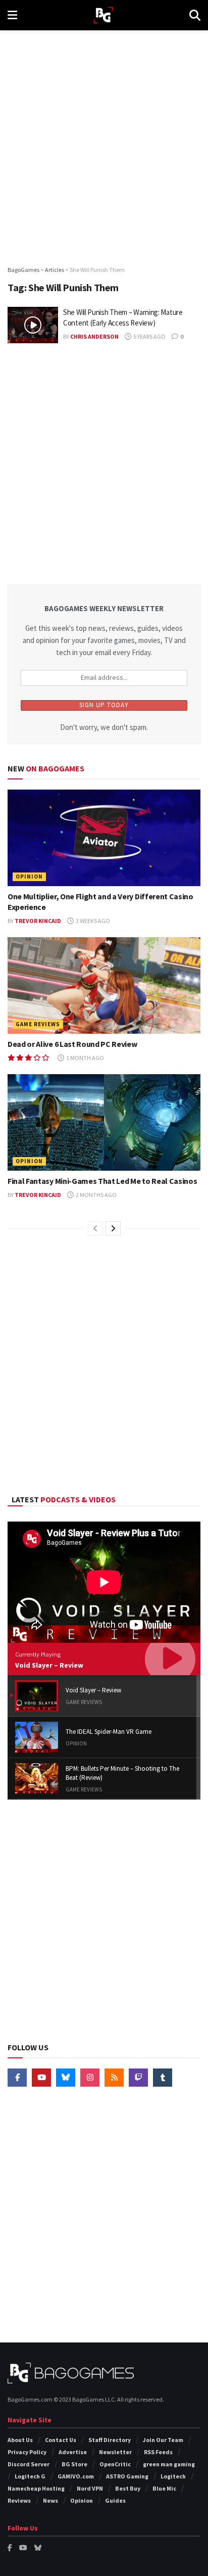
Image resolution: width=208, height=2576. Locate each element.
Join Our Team (163, 2440)
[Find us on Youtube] (41, 2078)
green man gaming (169, 2464)
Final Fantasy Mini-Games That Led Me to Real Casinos (102, 1181)
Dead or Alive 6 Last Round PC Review (72, 1044)
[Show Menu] (12, 15)
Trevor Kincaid (38, 921)
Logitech (173, 2476)
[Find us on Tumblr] (163, 2078)
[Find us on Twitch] (138, 2078)
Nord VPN (90, 2488)
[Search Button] (195, 15)
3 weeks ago (92, 921)
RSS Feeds (158, 2452)
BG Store (74, 2464)
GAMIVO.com (76, 2476)
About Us (20, 2440)
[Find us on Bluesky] (66, 2078)
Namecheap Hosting (36, 2488)
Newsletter (115, 2452)
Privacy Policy (27, 2452)
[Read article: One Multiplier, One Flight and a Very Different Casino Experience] (104, 838)
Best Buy (128, 2488)
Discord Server (29, 2464)
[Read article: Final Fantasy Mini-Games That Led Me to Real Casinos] (104, 1122)
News (50, 2500)
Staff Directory (110, 2440)
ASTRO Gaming (127, 2476)
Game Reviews (38, 1024)
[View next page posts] (113, 1228)
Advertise (73, 2452)
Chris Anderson (94, 336)
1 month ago (85, 1058)
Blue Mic (164, 2488)
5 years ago (149, 336)
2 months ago (96, 1195)
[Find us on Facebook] (17, 2078)
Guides (115, 2500)
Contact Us (61, 2440)
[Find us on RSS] (114, 2078)
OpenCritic (115, 2464)
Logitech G (30, 2476)
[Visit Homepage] (103, 15)
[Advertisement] (104, 145)
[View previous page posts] (95, 1228)
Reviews (19, 2500)
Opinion (29, 877)
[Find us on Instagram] (90, 2078)
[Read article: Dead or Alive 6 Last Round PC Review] (104, 985)
